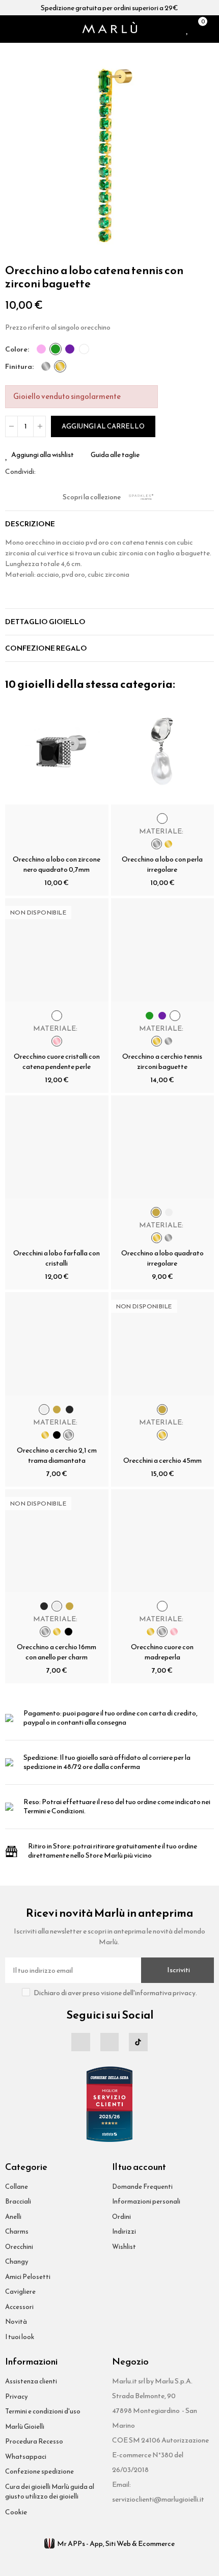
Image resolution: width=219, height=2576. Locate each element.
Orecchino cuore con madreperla (162, 1652)
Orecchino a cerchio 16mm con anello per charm (57, 1652)
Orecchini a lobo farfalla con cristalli (57, 1258)
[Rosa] (41, 349)
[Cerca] (22, 29)
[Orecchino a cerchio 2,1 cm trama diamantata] (57, 1344)
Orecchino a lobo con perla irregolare (162, 864)
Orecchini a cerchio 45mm (162, 1460)
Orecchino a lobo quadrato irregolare (162, 1258)
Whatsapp (68, 472)
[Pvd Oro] (60, 366)
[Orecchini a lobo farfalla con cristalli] (57, 1147)
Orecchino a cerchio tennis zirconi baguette (162, 1062)
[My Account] (211, 29)
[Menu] (9, 29)
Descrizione (30, 524)
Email (56, 472)
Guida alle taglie (115, 455)
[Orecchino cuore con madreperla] (163, 1541)
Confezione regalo (46, 648)
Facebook (43, 472)
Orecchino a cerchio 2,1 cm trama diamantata (57, 1455)
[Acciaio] (46, 366)
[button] (15, 152)
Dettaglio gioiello (45, 622)
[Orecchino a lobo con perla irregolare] (163, 753)
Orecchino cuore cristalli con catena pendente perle (57, 1062)
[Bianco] (84, 349)
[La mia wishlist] (188, 29)
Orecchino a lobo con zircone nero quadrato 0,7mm (57, 864)
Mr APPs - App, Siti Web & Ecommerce (116, 2544)
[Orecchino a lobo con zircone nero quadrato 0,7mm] (57, 753)
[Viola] (70, 349)
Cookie (16, 2512)
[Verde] (56, 349)
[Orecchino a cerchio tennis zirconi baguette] (163, 950)
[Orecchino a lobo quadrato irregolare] (163, 1147)
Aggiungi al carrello (103, 426)
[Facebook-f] (80, 2042)
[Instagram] (109, 2042)
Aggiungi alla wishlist (43, 455)
